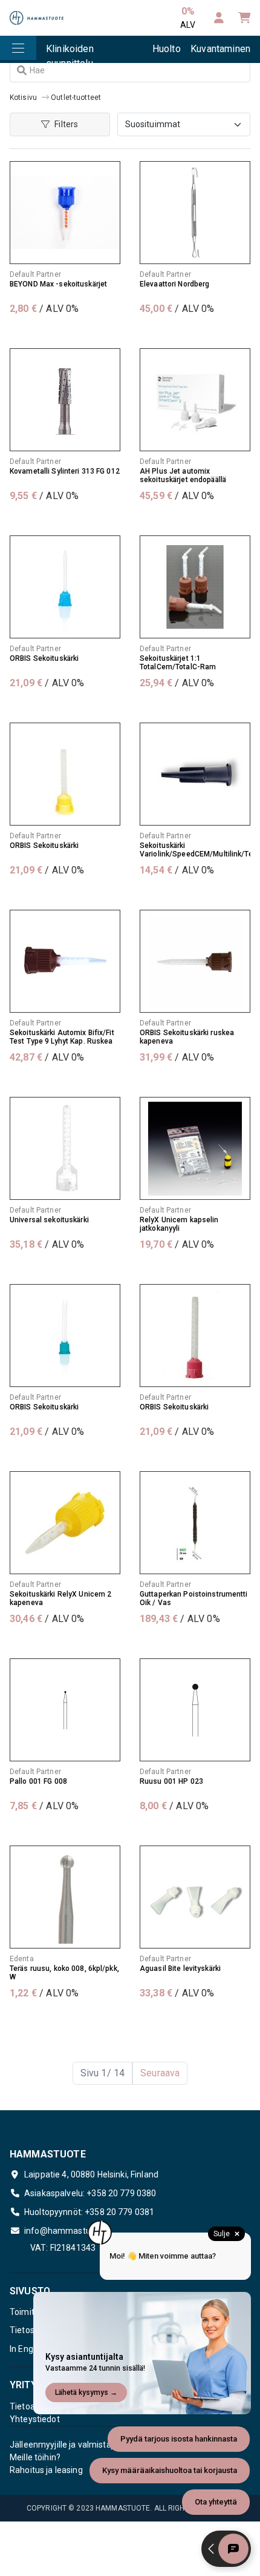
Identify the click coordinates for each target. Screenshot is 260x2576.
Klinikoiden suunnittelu (70, 53)
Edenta (22, 1959)
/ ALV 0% (44, 309)
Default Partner (35, 274)
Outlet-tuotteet (76, 98)
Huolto (167, 49)
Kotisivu (23, 98)
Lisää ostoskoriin (65, 333)
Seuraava (160, 2073)
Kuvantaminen (220, 49)
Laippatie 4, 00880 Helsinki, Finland (91, 2174)
